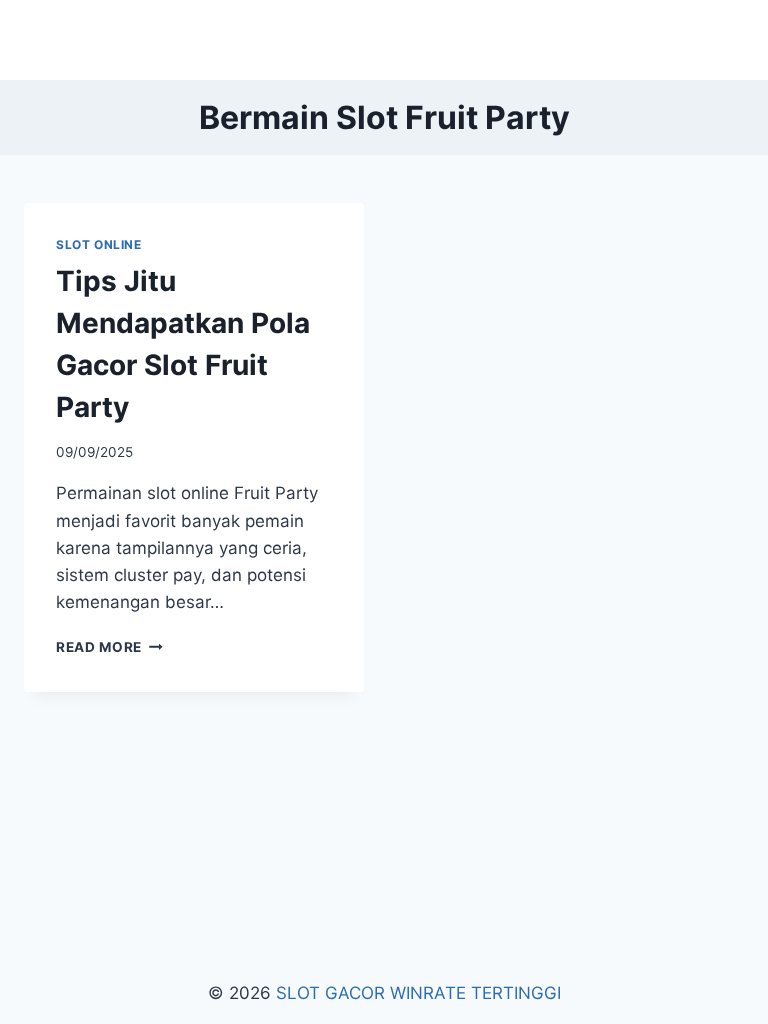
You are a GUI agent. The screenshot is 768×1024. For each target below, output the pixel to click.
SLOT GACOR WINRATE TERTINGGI (418, 993)
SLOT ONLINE (99, 244)
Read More (109, 647)
